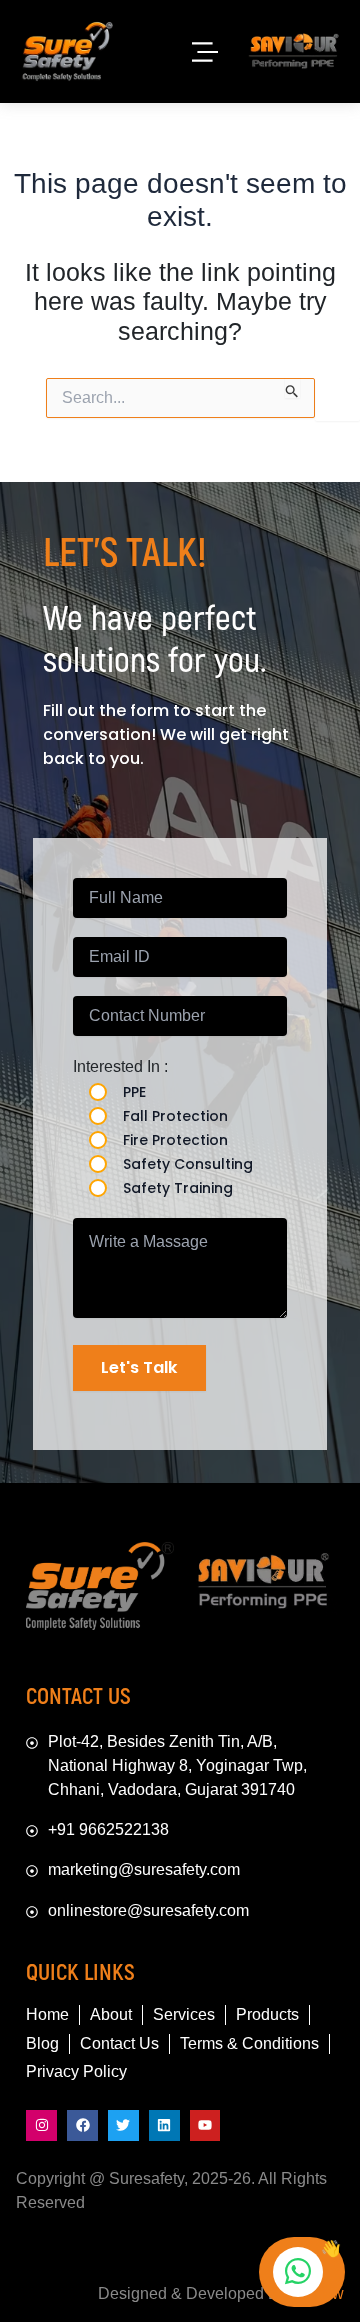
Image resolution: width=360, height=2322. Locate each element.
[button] (204, 51)
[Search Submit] (292, 388)
